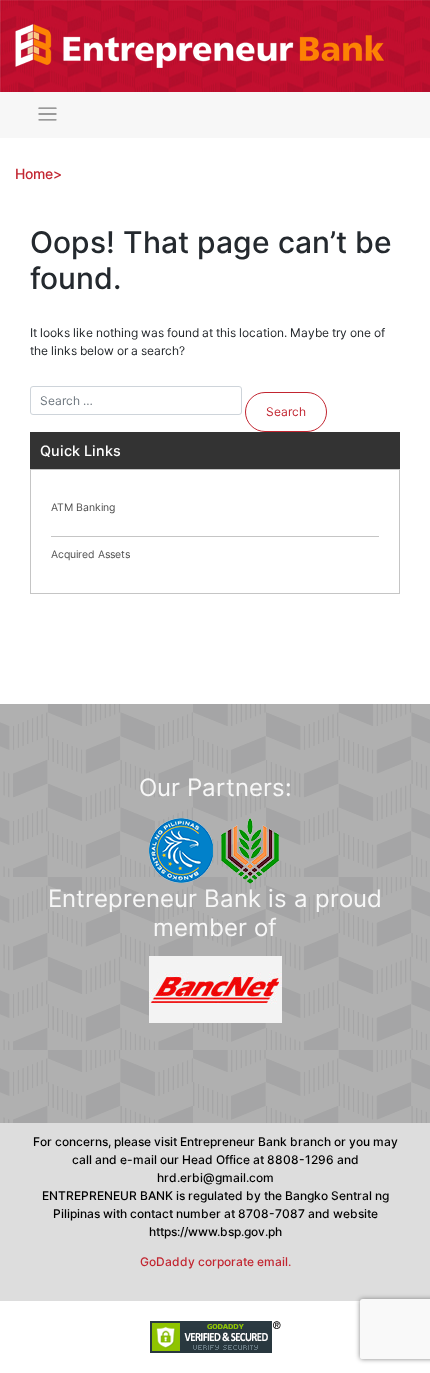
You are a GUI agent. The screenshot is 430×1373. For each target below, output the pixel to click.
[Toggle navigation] (47, 114)
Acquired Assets (90, 554)
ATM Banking (83, 507)
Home (34, 173)
